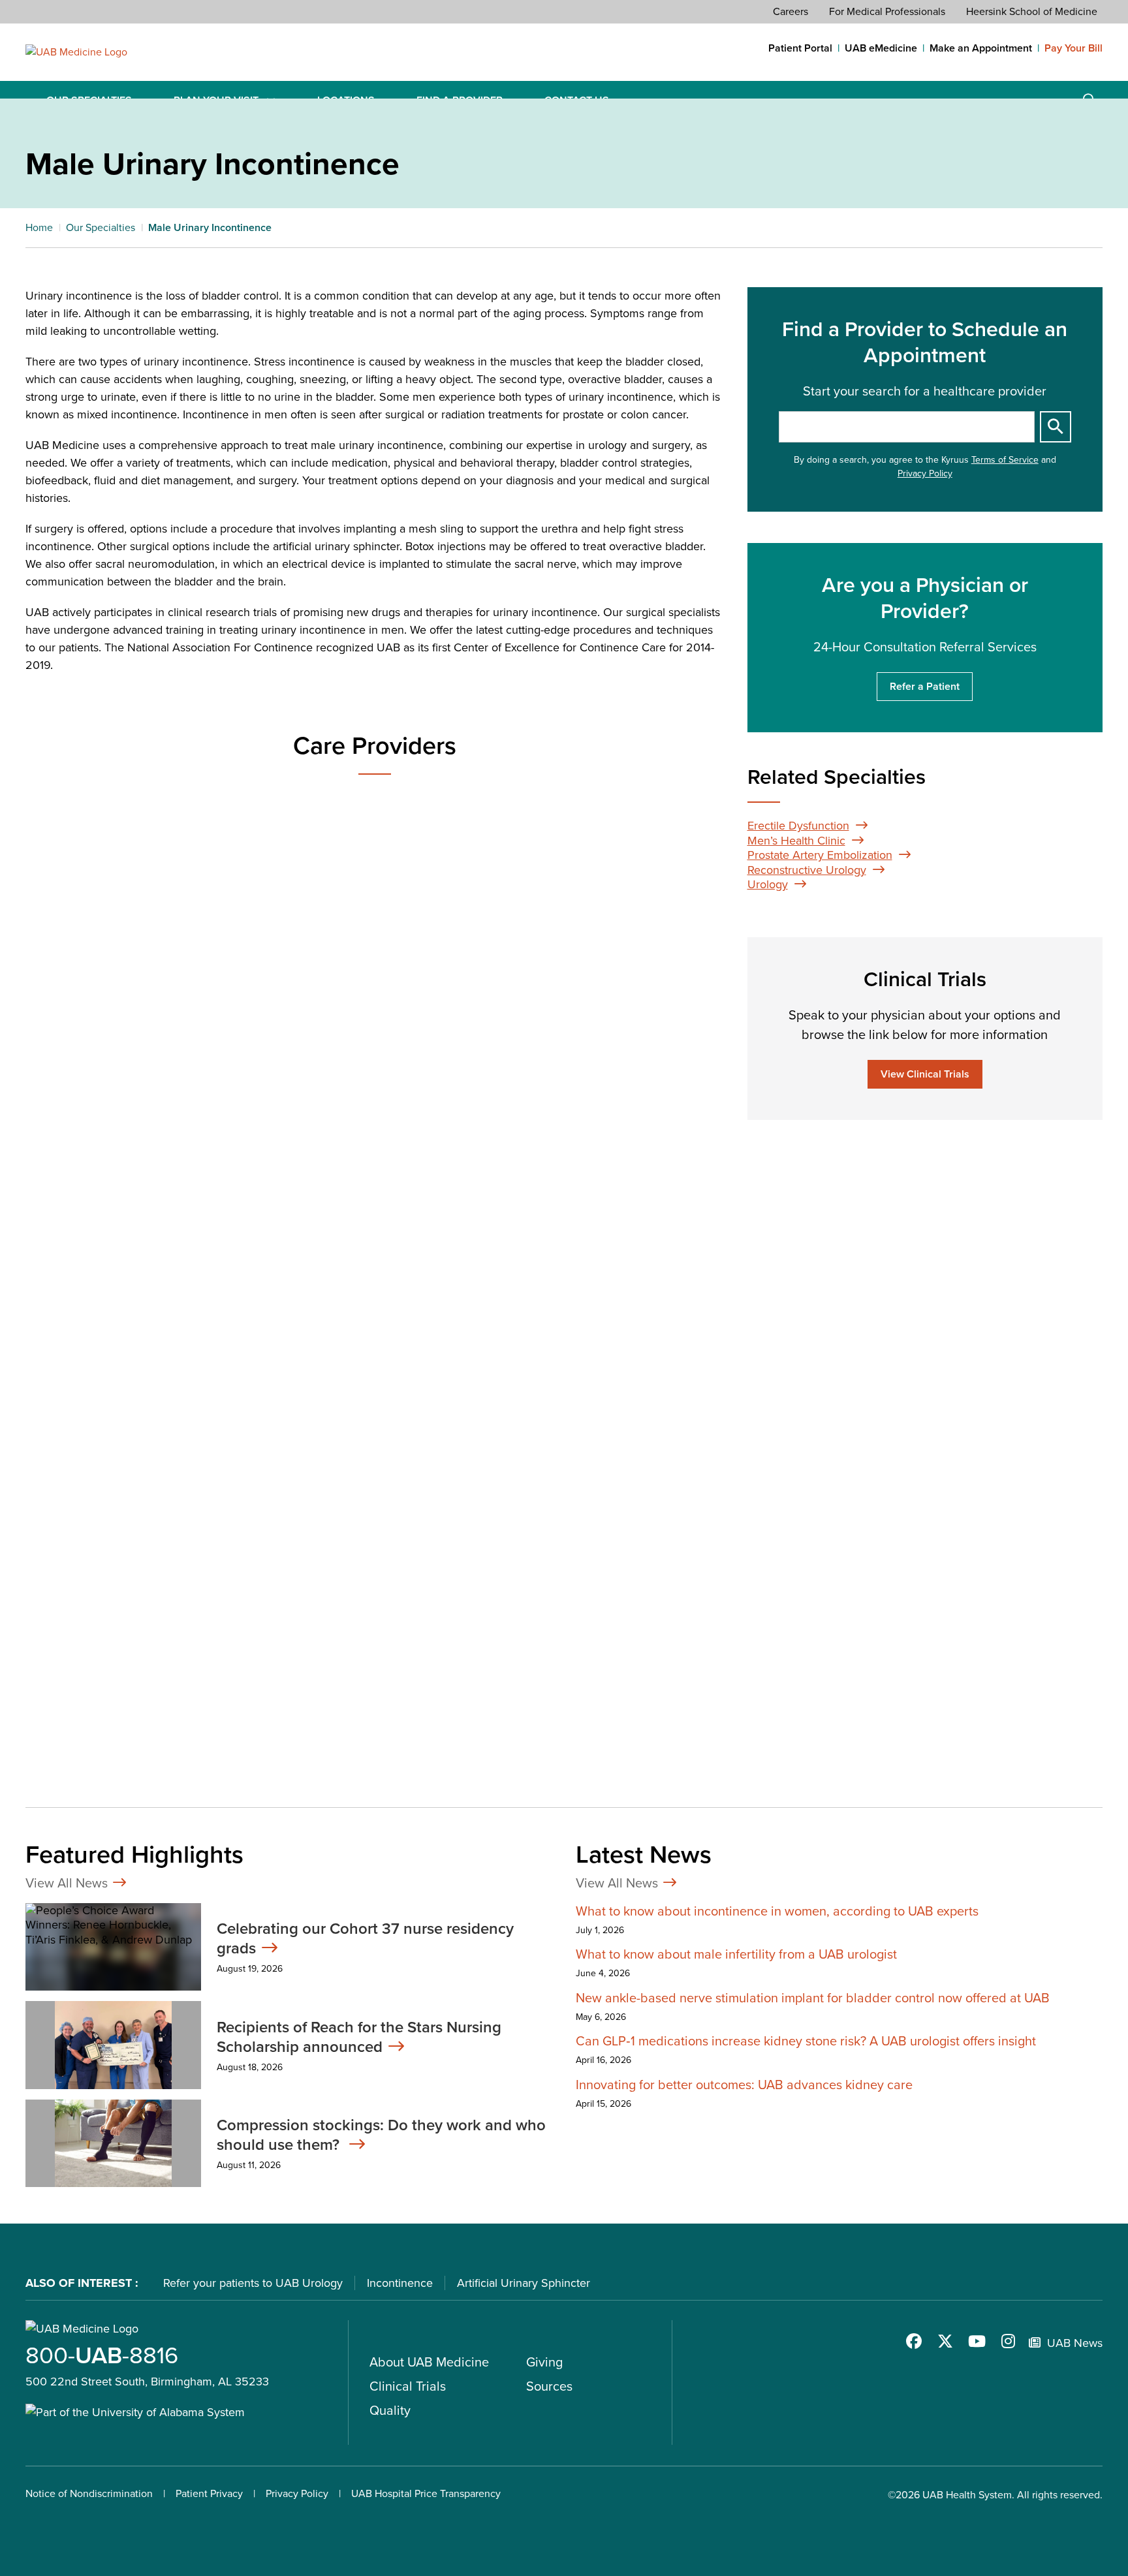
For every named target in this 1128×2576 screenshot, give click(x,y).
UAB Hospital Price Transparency (426, 2493)
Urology (768, 884)
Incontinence (400, 2283)
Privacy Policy (925, 473)
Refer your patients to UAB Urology (253, 2283)
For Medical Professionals (887, 11)
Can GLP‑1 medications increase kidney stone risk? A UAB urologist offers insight (806, 2041)
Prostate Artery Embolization (820, 855)
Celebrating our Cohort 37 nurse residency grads (365, 1938)
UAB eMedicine (881, 48)
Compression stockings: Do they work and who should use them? (381, 2135)
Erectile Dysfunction (798, 826)
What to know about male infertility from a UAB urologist (736, 1954)
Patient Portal (800, 48)
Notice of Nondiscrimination (89, 2493)
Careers (791, 11)
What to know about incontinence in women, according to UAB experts (777, 1911)
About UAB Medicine (429, 2362)
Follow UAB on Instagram (1008, 2341)
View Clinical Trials (925, 1074)
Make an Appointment (981, 48)
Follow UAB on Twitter (945, 2341)
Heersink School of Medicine (1032, 11)
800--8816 (102, 2355)
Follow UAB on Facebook (914, 2341)
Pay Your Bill (1073, 48)
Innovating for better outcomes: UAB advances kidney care (744, 2085)
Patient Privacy (209, 2493)
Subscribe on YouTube (977, 2341)
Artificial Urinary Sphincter (524, 2283)
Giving (544, 2362)
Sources (549, 2386)
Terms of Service (1005, 460)
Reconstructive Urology (807, 870)
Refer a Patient (925, 686)
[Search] (1056, 427)
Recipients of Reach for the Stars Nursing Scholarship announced (359, 2037)
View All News (67, 1883)
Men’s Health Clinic (796, 841)
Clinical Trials (408, 2386)
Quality (390, 2410)
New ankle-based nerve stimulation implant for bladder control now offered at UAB (813, 1998)
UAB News (1075, 2343)
